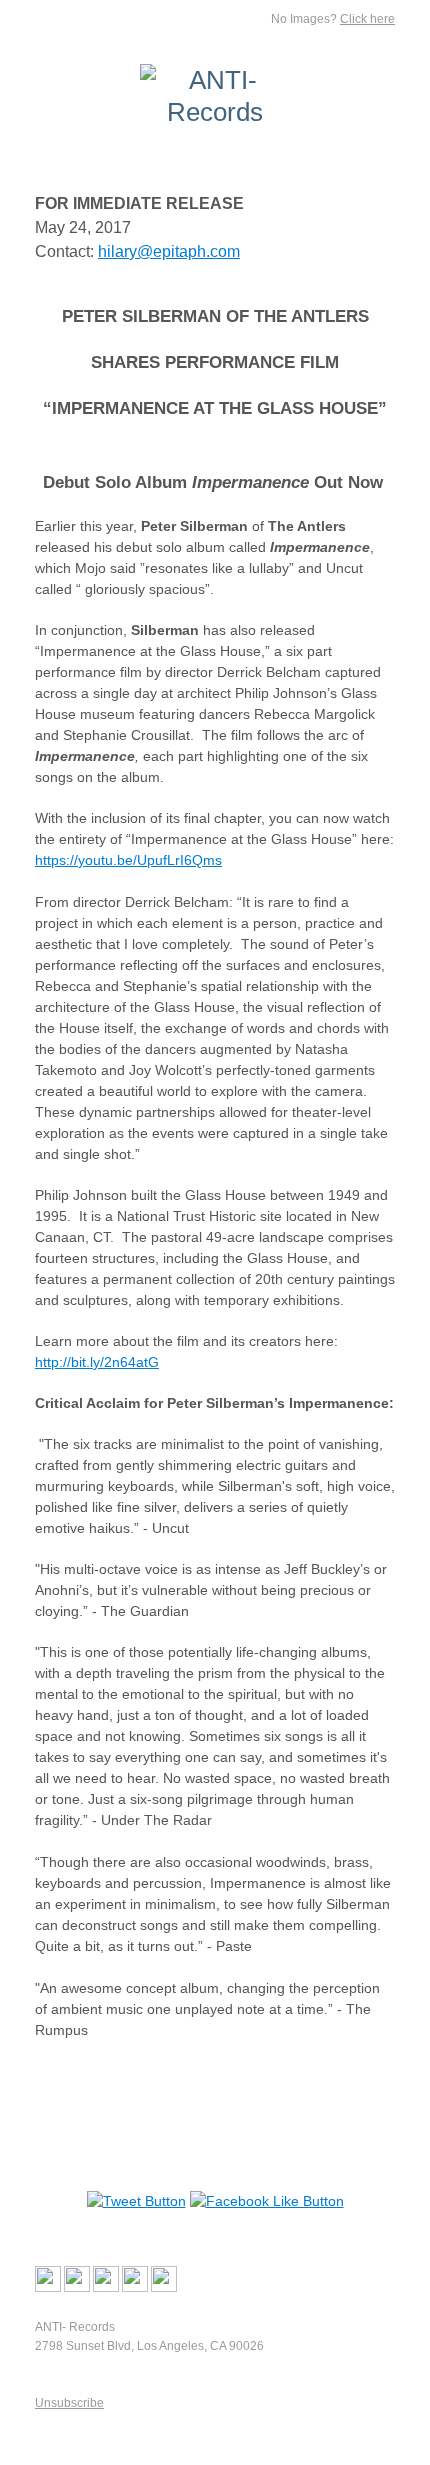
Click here (367, 19)
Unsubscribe (69, 2403)
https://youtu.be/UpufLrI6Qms (128, 860)
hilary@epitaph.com (169, 251)
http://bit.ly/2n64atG (97, 1362)
